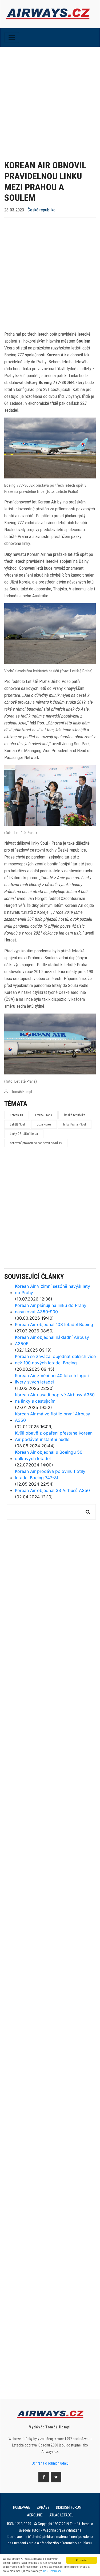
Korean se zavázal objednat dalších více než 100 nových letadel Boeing (55, 1360)
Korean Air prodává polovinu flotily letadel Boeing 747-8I (50, 1474)
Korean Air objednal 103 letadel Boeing (54, 1324)
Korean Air (17, 1115)
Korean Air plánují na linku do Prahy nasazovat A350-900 (51, 1308)
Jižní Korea (44, 1124)
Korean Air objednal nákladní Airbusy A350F (52, 1340)
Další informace (52, 2571)
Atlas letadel (61, 2515)
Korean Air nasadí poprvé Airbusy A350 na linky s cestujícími (55, 1398)
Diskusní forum (69, 2507)
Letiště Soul (17, 1124)
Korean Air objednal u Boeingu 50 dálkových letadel (49, 1455)
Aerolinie (35, 2515)
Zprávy (43, 2507)
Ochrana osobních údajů (50, 2463)
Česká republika (41, 210)
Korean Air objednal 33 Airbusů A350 (52, 1490)
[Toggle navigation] (12, 37)
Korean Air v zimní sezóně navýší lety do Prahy (53, 1289)
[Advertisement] (50, 99)
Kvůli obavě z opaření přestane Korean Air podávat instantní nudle (54, 1436)
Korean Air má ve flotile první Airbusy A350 (53, 1417)
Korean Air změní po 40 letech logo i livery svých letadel (52, 1379)
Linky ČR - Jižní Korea (24, 1134)
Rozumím (81, 2560)
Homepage (22, 2507)
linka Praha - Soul (75, 1124)
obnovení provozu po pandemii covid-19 (36, 1143)
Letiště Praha (44, 1115)
